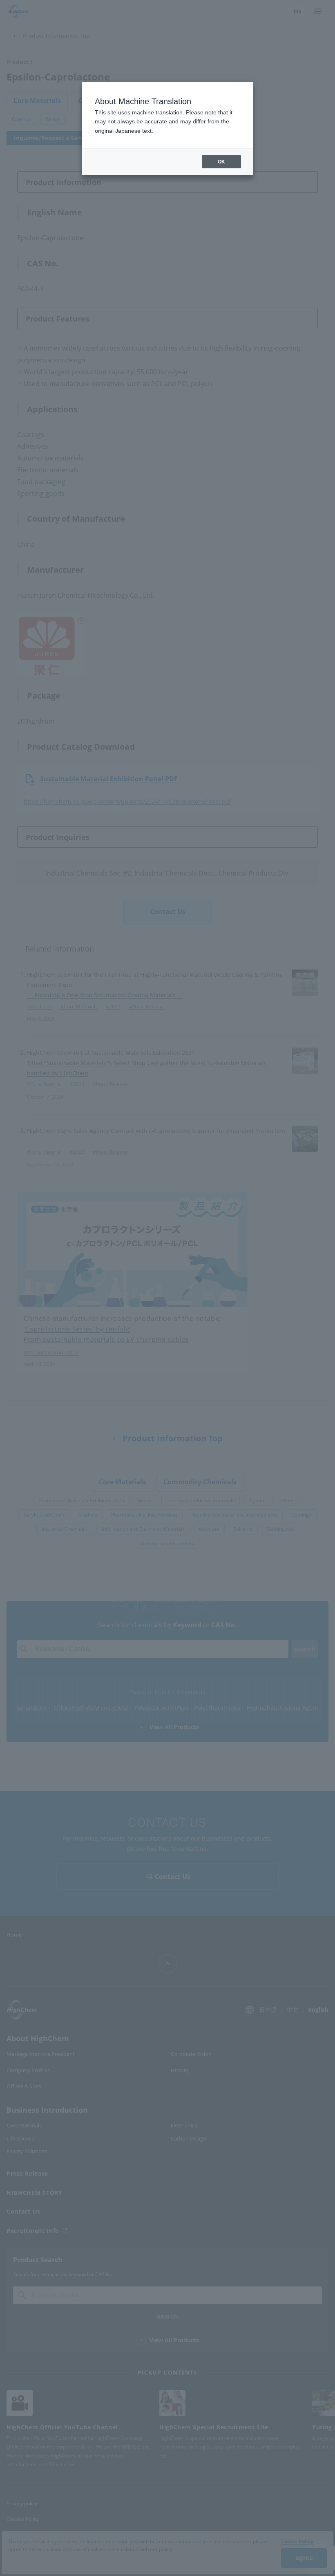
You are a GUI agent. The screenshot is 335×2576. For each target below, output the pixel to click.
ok (221, 162)
